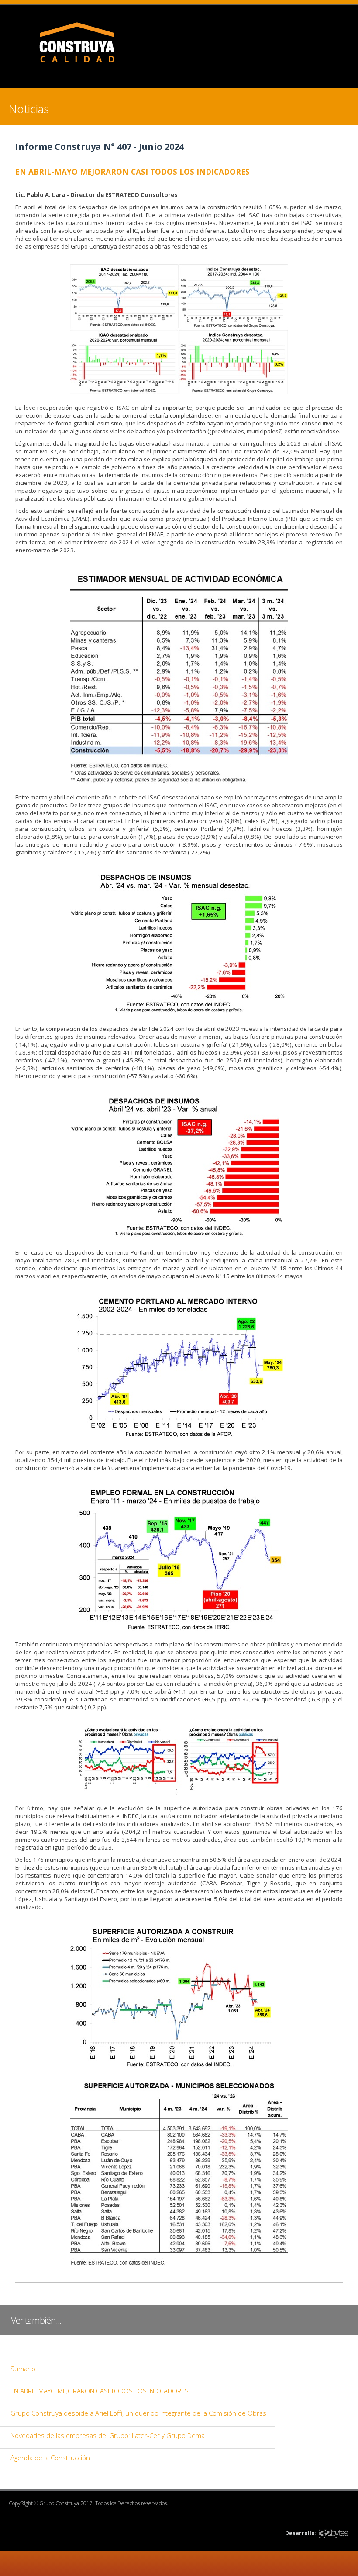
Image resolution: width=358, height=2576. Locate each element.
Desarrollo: (301, 2533)
